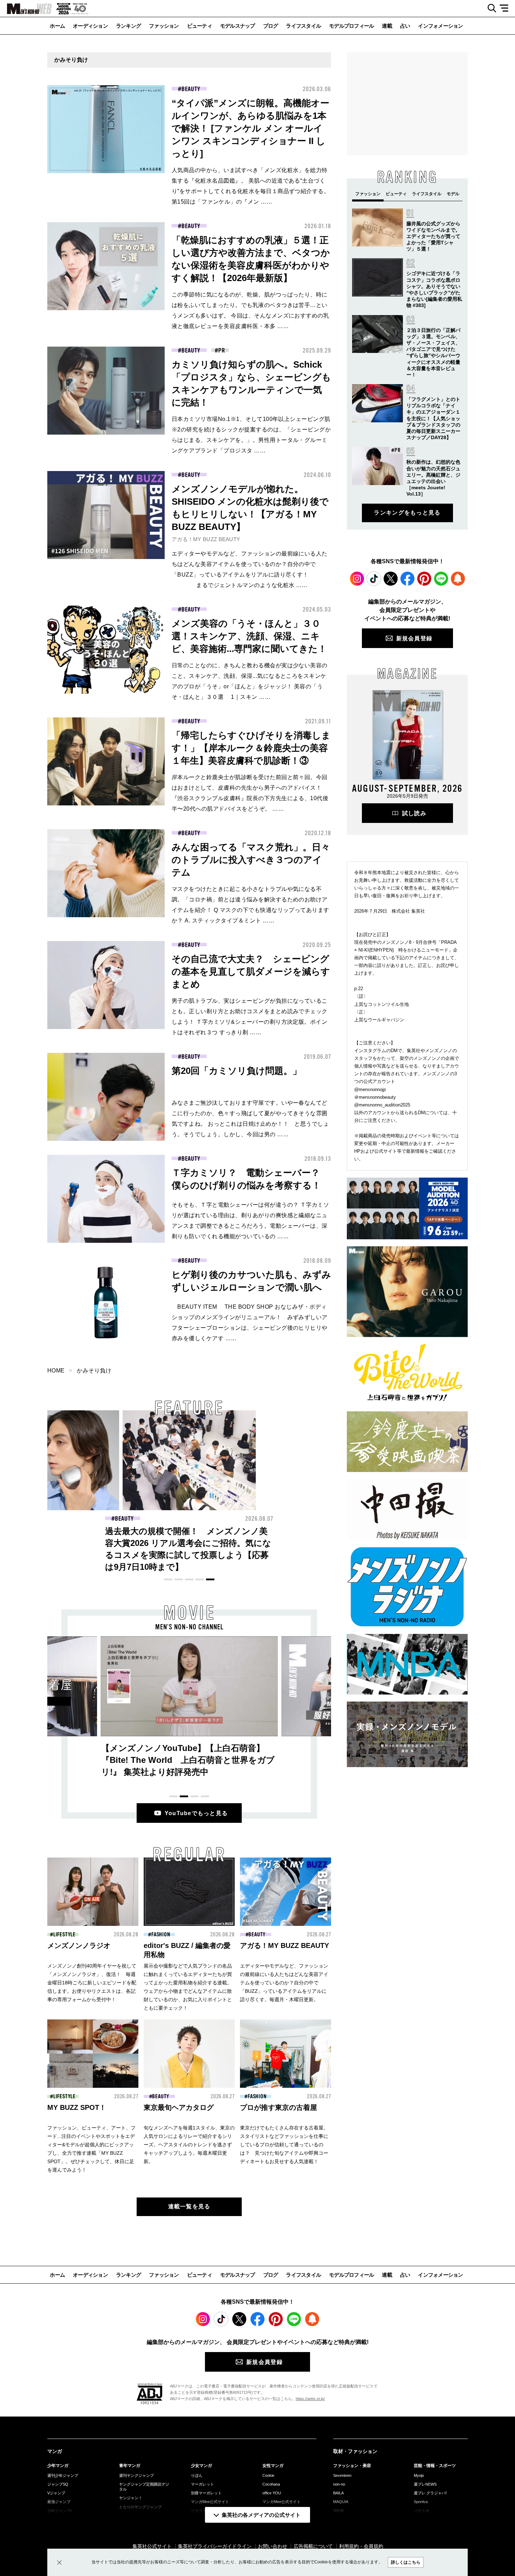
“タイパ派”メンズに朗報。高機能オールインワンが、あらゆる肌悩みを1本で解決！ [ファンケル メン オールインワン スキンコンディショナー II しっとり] (250, 128)
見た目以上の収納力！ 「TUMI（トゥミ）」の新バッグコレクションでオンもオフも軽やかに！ (188, 1543)
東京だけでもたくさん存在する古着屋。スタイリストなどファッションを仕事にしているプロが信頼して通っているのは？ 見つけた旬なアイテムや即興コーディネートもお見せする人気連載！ (284, 2145)
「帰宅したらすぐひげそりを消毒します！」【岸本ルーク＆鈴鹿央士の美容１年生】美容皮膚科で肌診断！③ (251, 748)
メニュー (506, 8)
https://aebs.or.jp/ (310, 2399)
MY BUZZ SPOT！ (77, 2107)
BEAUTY (191, 89)
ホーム (57, 26)
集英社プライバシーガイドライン (215, 2546)
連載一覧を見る (189, 2206)
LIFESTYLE (64, 1935)
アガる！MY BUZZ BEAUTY (206, 539)
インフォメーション (440, 26)
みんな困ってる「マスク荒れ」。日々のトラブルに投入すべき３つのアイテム (251, 860)
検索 (489, 8)
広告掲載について (313, 2546)
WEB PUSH (458, 579)
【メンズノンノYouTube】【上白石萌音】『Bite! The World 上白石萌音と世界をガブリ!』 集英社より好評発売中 (188, 1760)
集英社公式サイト (152, 2546)
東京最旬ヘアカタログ (179, 2107)
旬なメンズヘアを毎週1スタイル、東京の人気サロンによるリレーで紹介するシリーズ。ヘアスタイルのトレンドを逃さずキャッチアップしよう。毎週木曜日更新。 (189, 2145)
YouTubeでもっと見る (196, 1813)
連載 (387, 26)
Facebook (407, 579)
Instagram (357, 579)
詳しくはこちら (406, 2562)
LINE (441, 579)
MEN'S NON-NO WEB (26, 9)
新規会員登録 (414, 638)
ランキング (128, 26)
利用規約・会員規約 (361, 2546)
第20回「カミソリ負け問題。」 (237, 1071)
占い (405, 26)
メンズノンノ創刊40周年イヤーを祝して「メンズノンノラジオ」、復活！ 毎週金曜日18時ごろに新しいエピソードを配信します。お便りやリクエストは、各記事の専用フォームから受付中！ (92, 1983)
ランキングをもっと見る (407, 513)
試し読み (414, 813)
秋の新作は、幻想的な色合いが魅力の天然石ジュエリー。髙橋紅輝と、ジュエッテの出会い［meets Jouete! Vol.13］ (324, 1543)
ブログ (271, 26)
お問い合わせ (273, 2546)
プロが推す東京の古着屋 (279, 2107)
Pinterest (424, 579)
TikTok (374, 579)
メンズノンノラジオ (79, 1945)
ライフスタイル (303, 26)
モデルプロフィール (351, 26)
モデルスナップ (238, 26)
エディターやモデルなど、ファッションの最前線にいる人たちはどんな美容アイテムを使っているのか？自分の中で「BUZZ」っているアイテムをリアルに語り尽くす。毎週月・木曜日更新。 (284, 1983)
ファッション (164, 26)
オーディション (90, 26)
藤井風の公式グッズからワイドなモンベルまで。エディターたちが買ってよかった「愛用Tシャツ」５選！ (433, 236)
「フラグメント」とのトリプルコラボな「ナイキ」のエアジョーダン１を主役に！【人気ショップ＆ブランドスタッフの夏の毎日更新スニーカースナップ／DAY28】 (433, 418)
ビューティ (200, 26)
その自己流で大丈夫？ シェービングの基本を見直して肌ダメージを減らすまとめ (251, 972)
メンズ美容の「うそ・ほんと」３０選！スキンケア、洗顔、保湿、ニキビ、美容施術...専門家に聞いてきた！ (249, 636)
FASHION (124, 1519)
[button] (168, 1579)
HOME (56, 1371)
